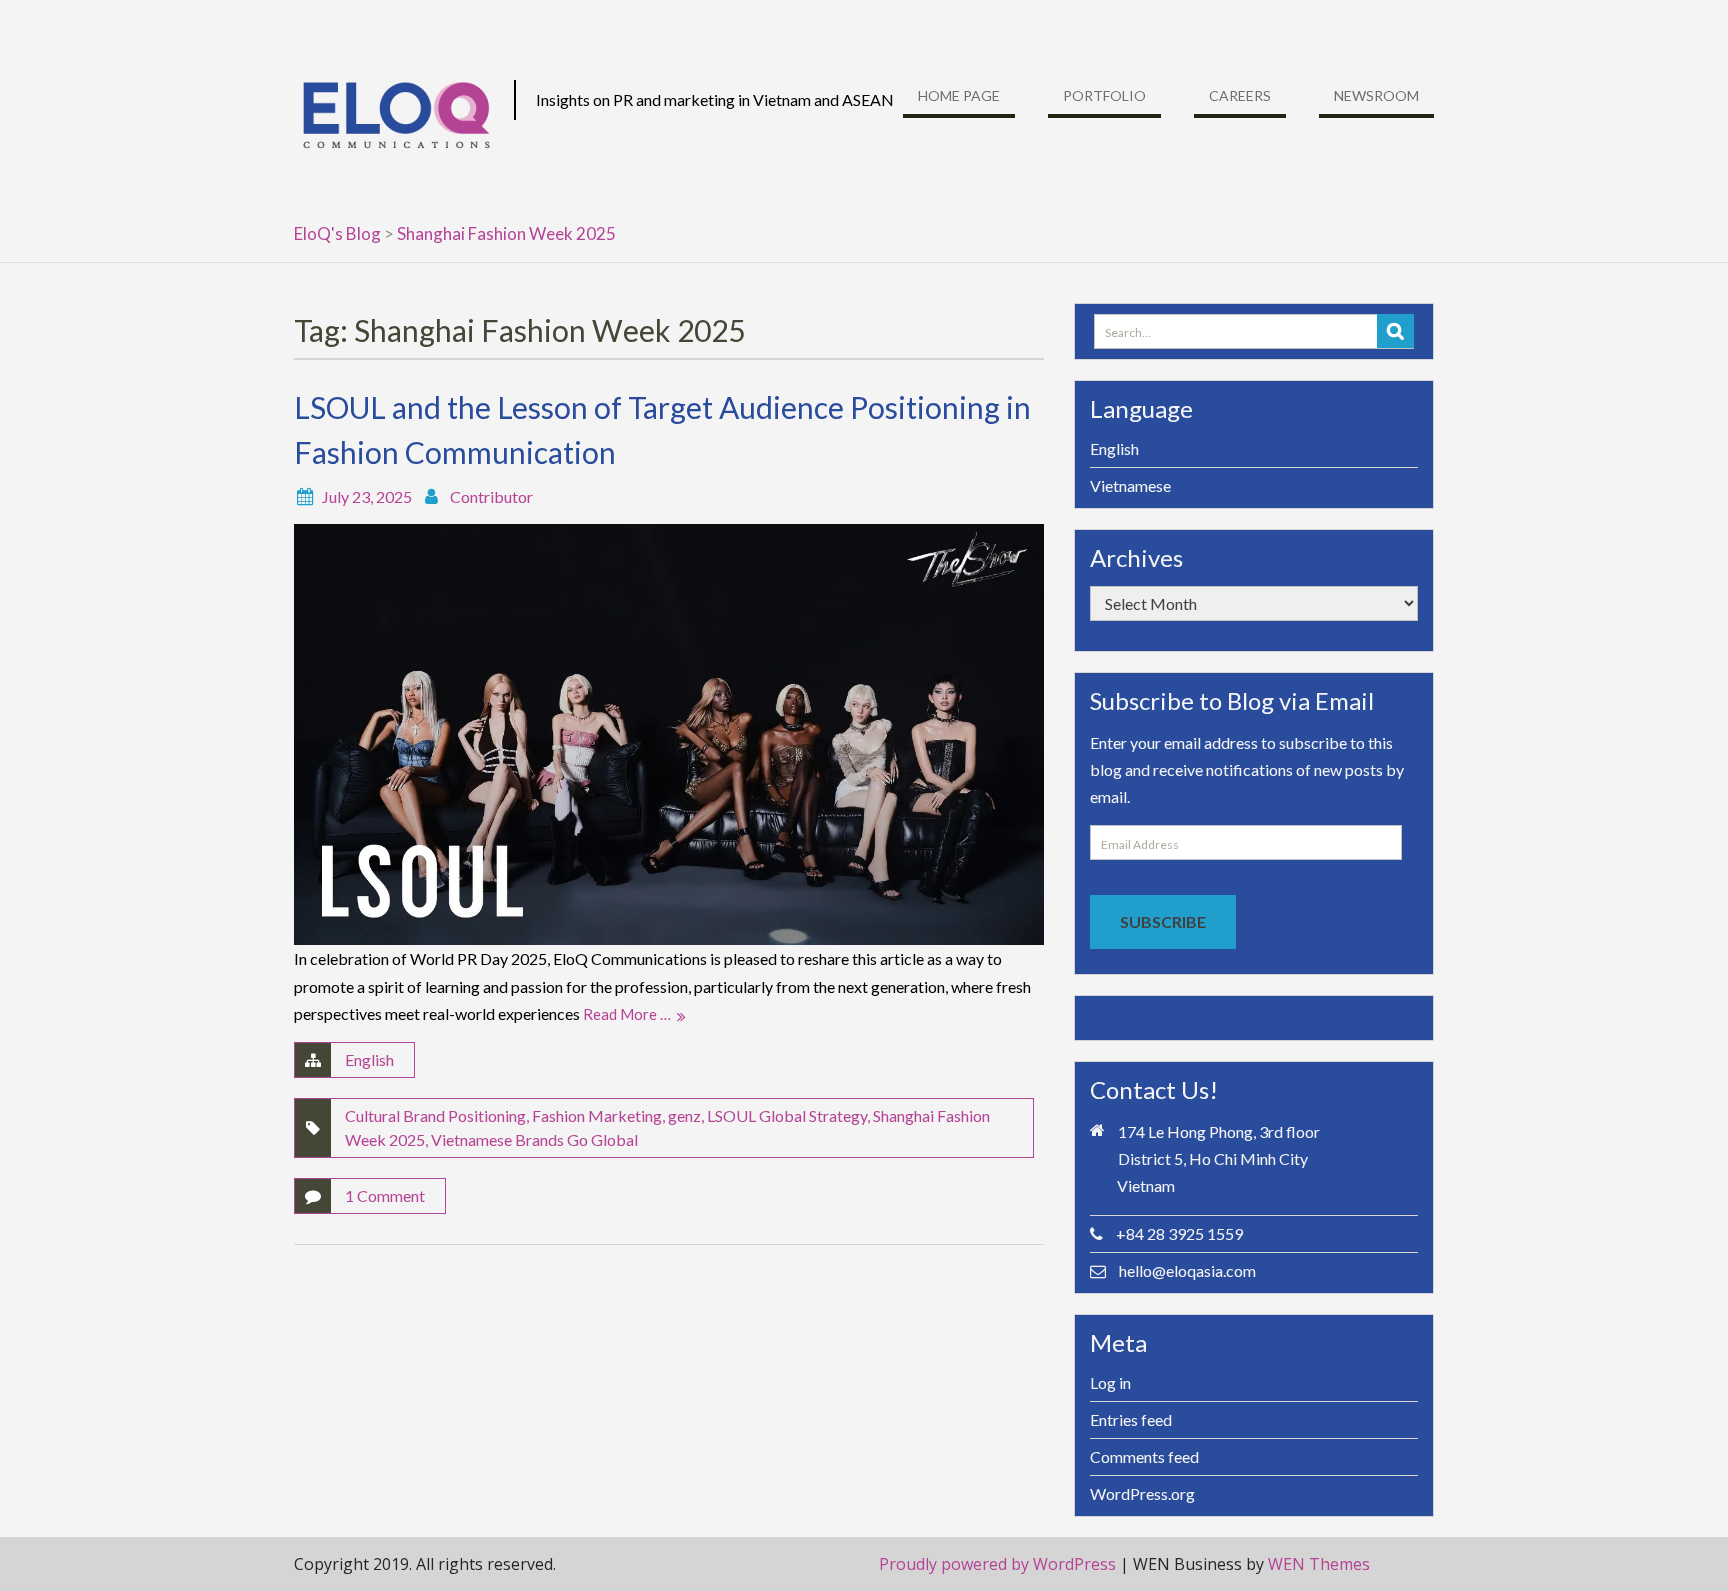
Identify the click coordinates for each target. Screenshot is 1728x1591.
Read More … (627, 1014)
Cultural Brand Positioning (435, 1115)
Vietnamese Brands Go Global (534, 1139)
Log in (1110, 1382)
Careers (1240, 95)
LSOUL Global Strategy (787, 1115)
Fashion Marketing (597, 1115)
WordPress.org (1142, 1493)
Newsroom (1376, 95)
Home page (959, 95)
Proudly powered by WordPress (997, 1564)
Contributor (491, 496)
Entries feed (1131, 1419)
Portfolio (1104, 95)
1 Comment (385, 1195)
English (369, 1059)
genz (684, 1115)
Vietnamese (1130, 485)
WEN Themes (1319, 1564)
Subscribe (1163, 921)
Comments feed (1144, 1456)
